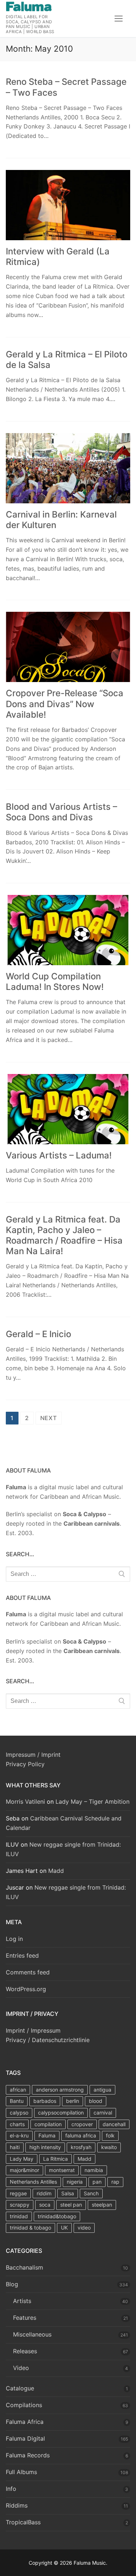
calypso (19, 2113)
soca (45, 2205)
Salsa (68, 2193)
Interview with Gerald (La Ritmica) (58, 257)
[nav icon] (119, 19)
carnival (103, 2113)
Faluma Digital (25, 2438)
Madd (56, 1871)
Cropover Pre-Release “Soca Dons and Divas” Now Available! (65, 704)
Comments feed (28, 1972)
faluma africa (81, 2135)
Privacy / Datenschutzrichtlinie (48, 2040)
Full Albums (21, 2472)
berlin (73, 2101)
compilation (48, 2124)
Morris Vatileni (25, 1802)
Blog (12, 2284)
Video (21, 2368)
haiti (15, 2147)
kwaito (109, 2147)
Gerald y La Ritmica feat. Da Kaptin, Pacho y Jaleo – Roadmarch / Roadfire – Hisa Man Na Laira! (64, 1235)
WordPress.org (26, 1989)
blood (96, 2101)
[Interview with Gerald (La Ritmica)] (68, 205)
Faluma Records (28, 2455)
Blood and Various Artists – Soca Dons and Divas (61, 812)
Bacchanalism (24, 2267)
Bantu (17, 2101)
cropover (82, 2124)
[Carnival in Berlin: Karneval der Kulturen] (68, 468)
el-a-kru (19, 2135)
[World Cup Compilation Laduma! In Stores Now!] (68, 930)
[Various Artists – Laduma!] (68, 1109)
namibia (94, 2170)
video (84, 2228)
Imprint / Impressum (33, 2030)
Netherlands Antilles (33, 2182)
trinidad (19, 2216)
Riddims (17, 2505)
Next (49, 1418)
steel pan (71, 2205)
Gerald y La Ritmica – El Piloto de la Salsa (67, 360)
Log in (14, 1939)
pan (97, 2182)
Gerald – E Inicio (38, 1334)
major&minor (24, 2170)
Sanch (91, 2193)
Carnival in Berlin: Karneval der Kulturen (61, 520)
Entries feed (22, 1955)
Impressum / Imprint (33, 1755)
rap (115, 2182)
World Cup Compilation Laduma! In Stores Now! (55, 982)
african (18, 2090)
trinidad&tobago (57, 2216)
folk (110, 2135)
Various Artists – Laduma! (59, 1155)
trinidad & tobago (30, 2228)
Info (11, 2489)
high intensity (45, 2147)
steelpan (102, 2205)
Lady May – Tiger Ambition (92, 1802)
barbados (45, 2101)
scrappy (20, 2205)
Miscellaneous (32, 2334)
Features (25, 2318)
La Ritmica (55, 2159)
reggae (18, 2193)
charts (17, 2124)
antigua (102, 2090)
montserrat (62, 2170)
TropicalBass (23, 2522)
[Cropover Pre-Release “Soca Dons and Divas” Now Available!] (68, 647)
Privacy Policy (25, 1764)
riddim (44, 2193)
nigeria (75, 2182)
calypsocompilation (61, 2113)
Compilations (24, 2405)
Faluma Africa (25, 2422)
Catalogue (20, 2388)
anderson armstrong (60, 2090)
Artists (22, 2301)
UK (64, 2228)
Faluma (47, 2135)
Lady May (22, 2159)
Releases (25, 2351)
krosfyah (81, 2147)
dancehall (114, 2124)
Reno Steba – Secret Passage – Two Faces (66, 87)
